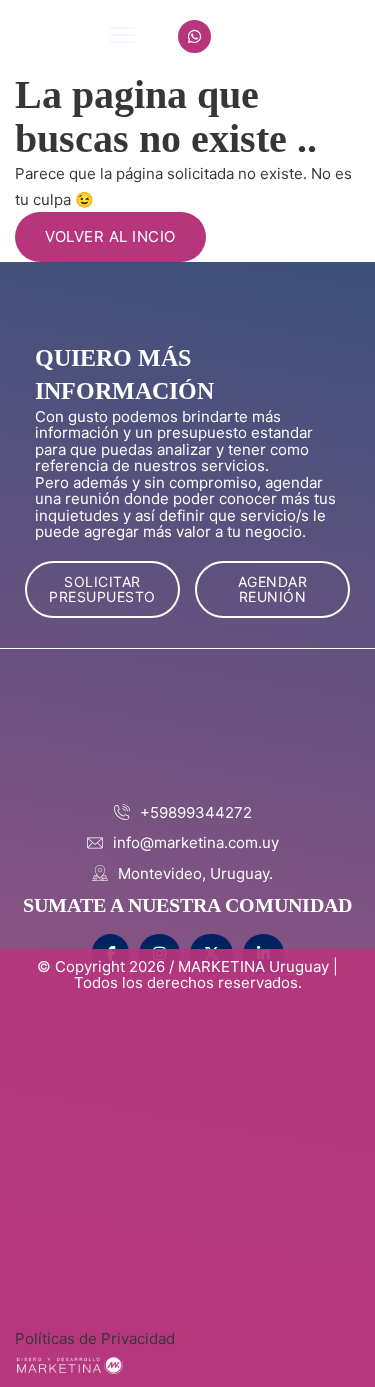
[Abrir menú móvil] (122, 35)
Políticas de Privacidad (95, 1338)
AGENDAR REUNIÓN (273, 589)
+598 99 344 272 (292, 37)
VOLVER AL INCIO (110, 236)
